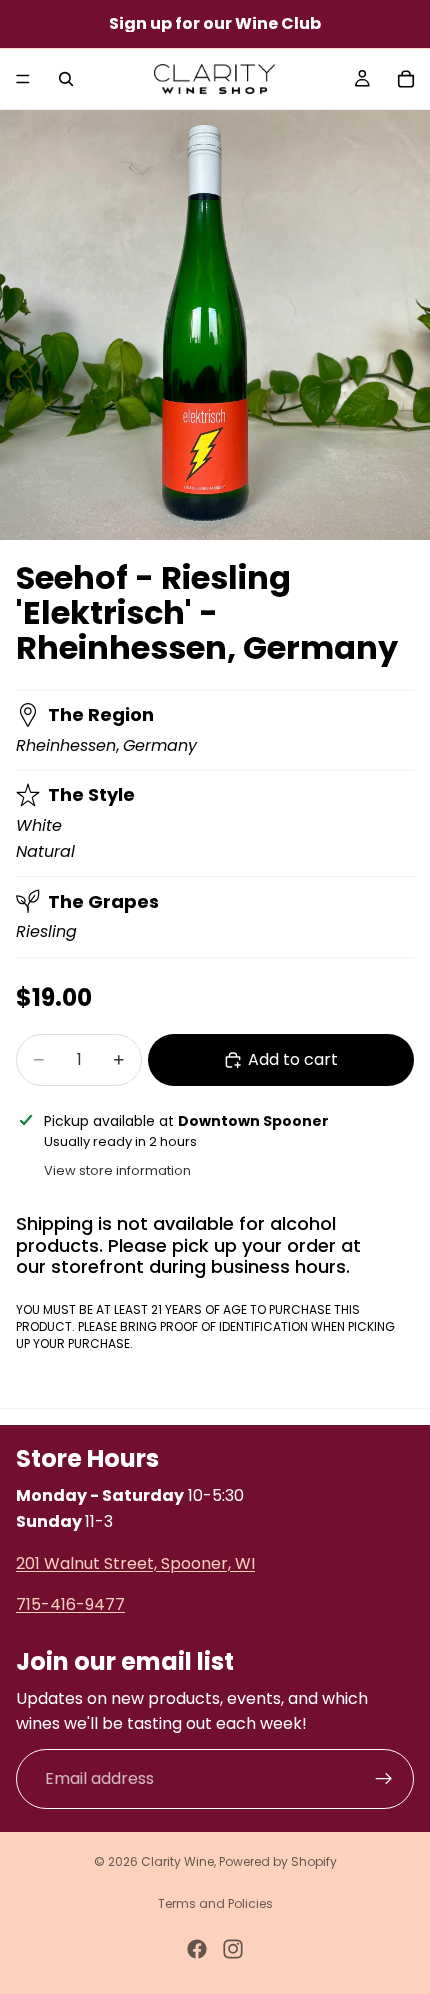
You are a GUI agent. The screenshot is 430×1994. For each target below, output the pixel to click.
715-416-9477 (70, 1604)
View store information (117, 1170)
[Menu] (23, 79)
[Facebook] (197, 1949)
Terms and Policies (215, 1903)
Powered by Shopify (278, 1861)
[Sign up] (384, 1779)
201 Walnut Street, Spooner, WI (135, 1563)
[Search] (66, 79)
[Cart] (406, 79)
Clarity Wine (177, 1861)
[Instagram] (233, 1949)
